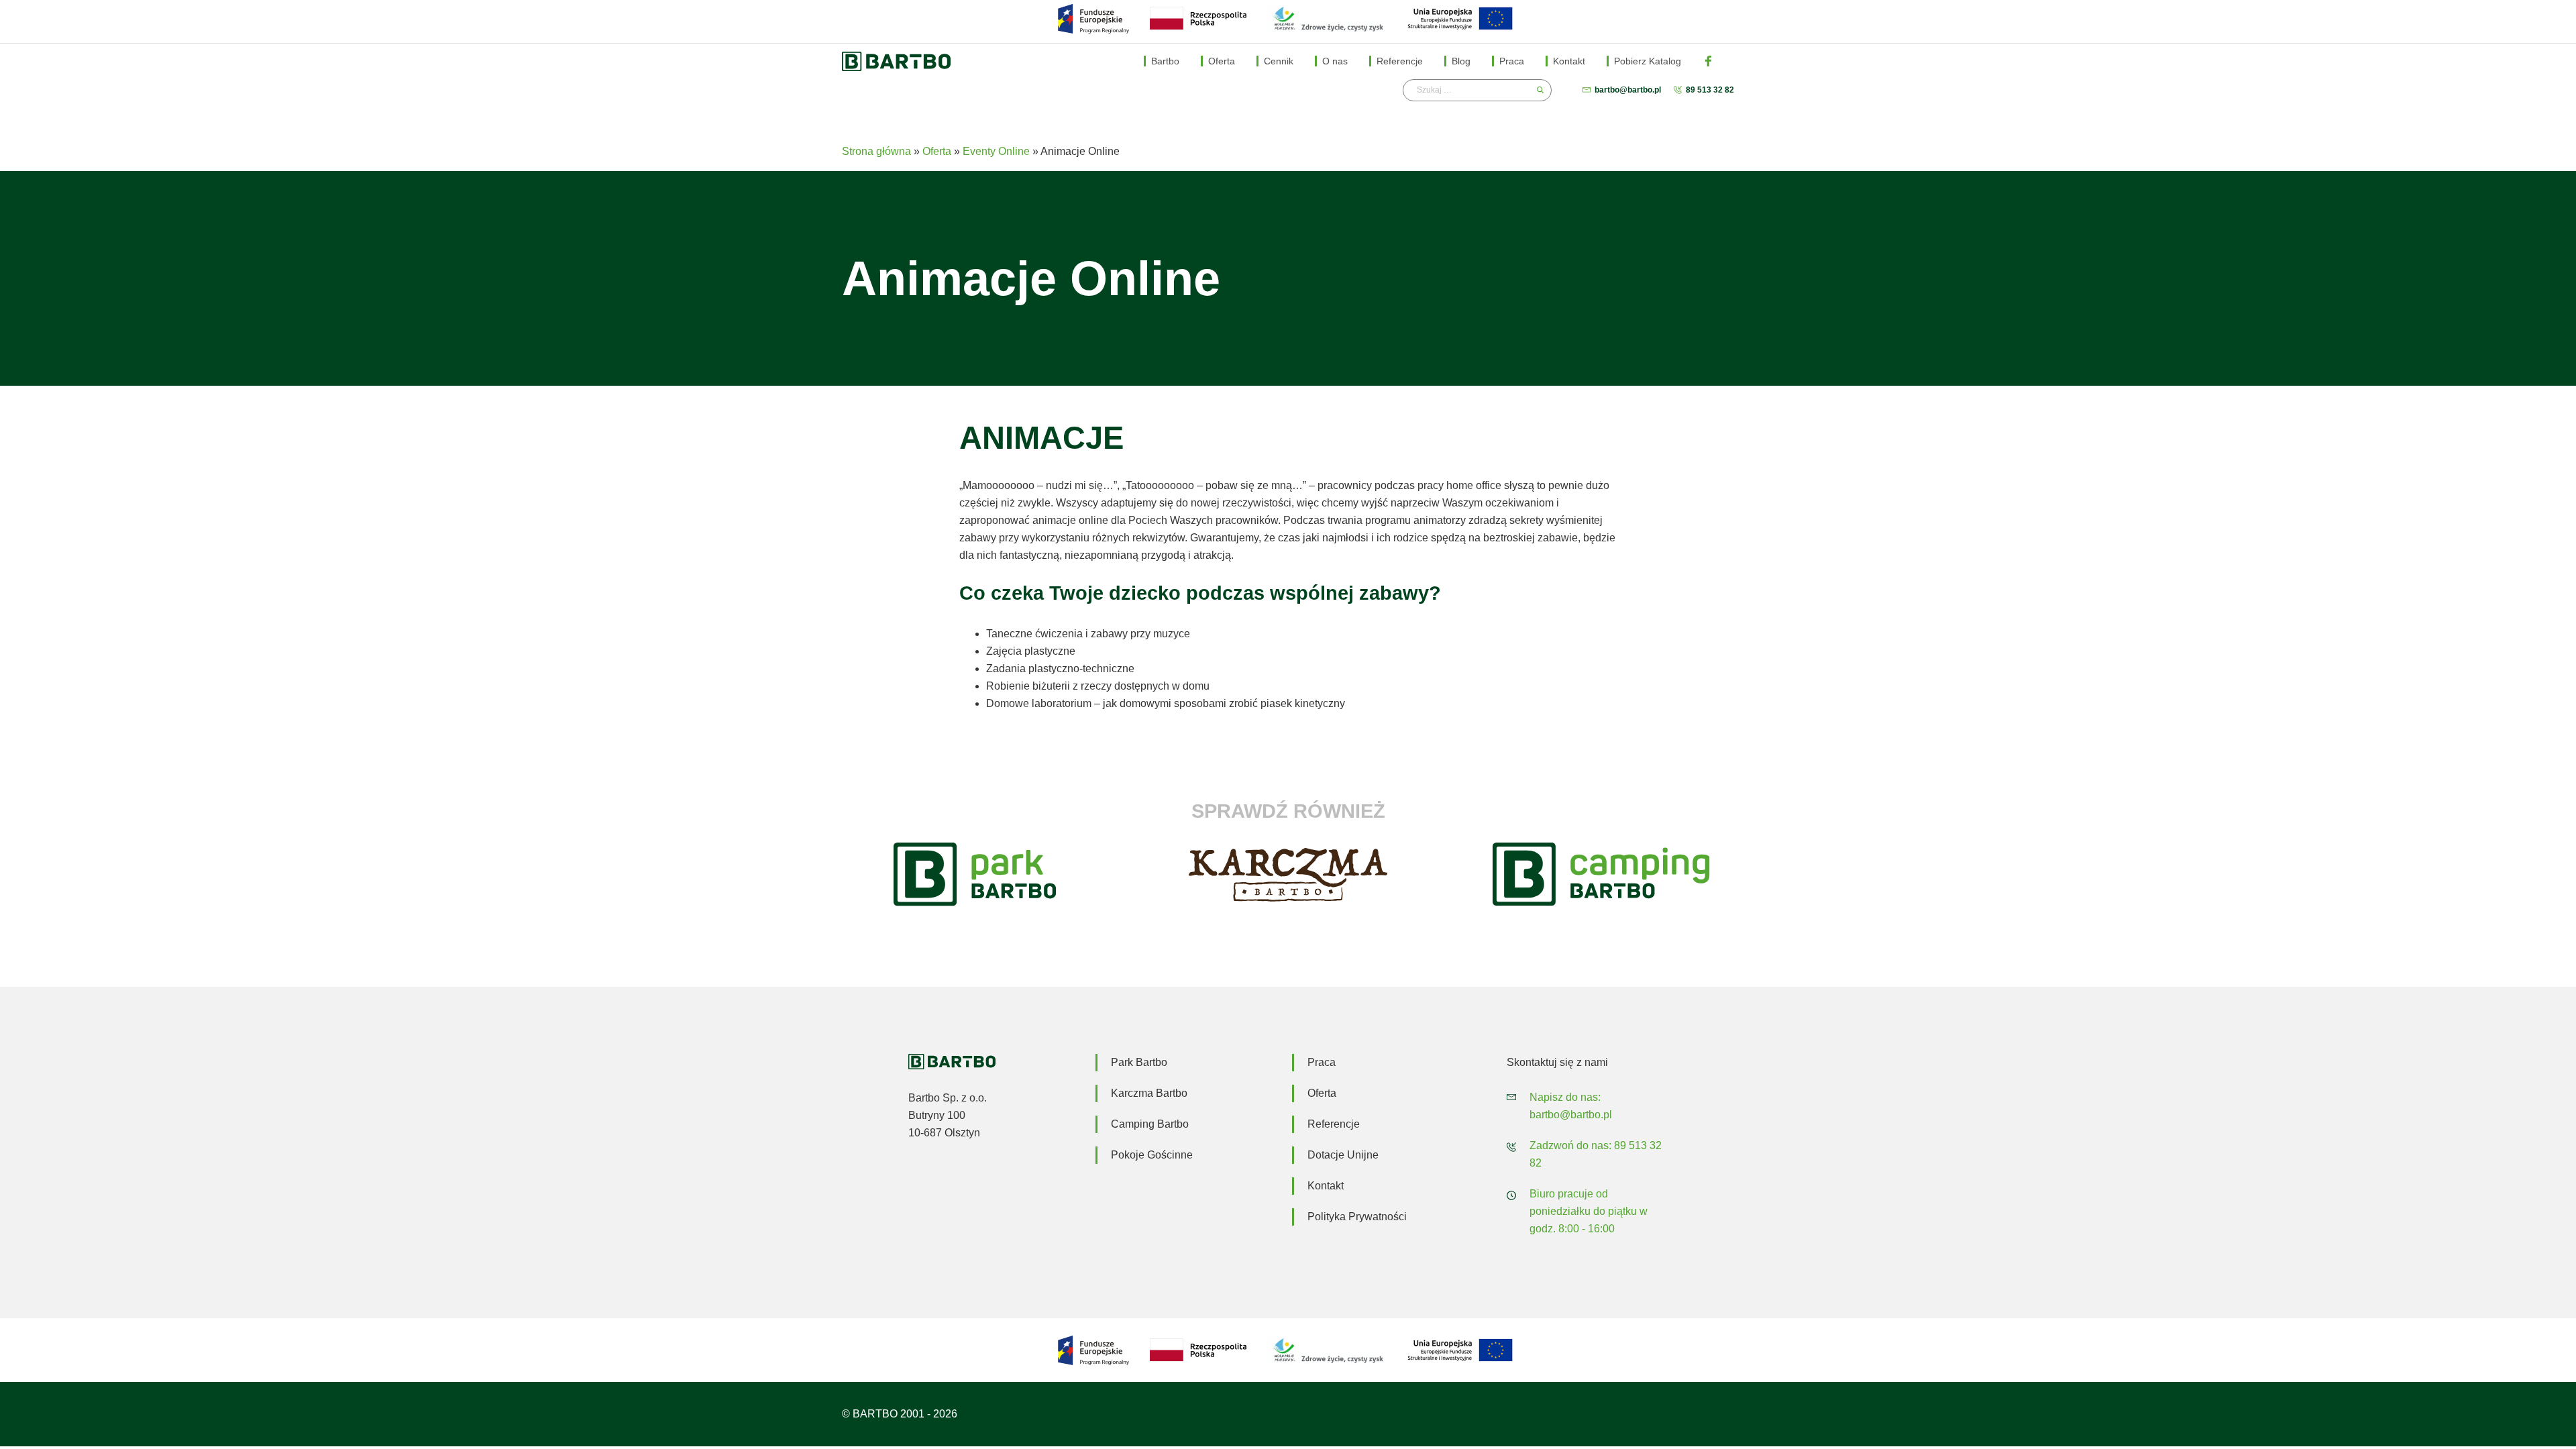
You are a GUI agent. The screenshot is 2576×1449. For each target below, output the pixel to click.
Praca (1512, 61)
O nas (1335, 61)
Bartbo (1165, 61)
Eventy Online (996, 151)
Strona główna (876, 151)
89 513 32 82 (1710, 90)
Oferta (1222, 61)
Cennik (1279, 61)
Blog (1461, 61)
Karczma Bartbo (1149, 1093)
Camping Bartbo (1150, 1124)
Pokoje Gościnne (1152, 1155)
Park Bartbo (1139, 1062)
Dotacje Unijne (1343, 1155)
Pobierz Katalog (1648, 61)
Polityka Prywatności (1357, 1217)
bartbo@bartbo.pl (1628, 90)
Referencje (1400, 61)
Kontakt (1569, 61)
